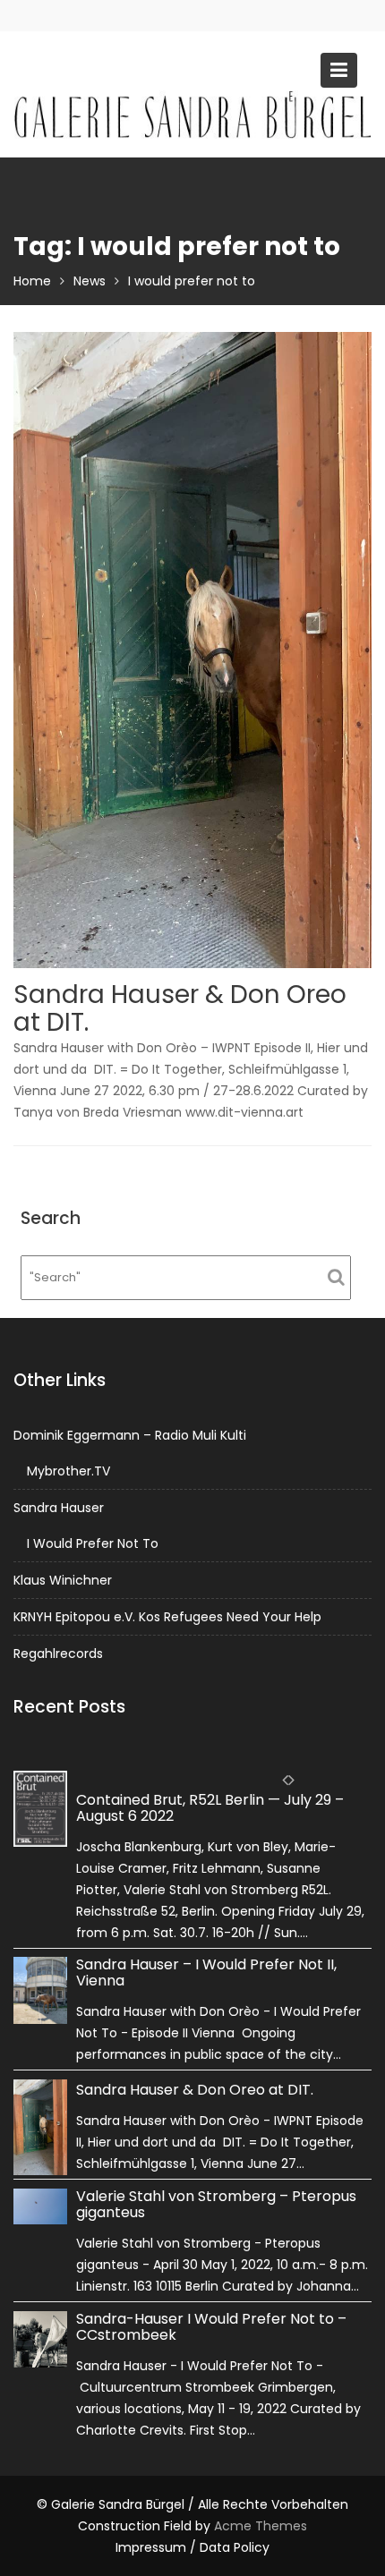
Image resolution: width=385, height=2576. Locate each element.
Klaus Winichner (63, 1580)
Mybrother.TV (68, 1471)
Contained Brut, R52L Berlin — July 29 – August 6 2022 (210, 1808)
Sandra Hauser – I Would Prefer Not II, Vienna (206, 1972)
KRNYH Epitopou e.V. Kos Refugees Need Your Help (167, 1617)
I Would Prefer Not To (93, 1543)
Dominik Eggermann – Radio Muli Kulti (130, 1435)
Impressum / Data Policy (192, 2547)
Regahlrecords (58, 1654)
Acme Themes (261, 2526)
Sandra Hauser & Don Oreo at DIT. (180, 1008)
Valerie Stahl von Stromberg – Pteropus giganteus (216, 2204)
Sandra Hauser (59, 1508)
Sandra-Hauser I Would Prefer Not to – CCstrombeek (211, 2326)
